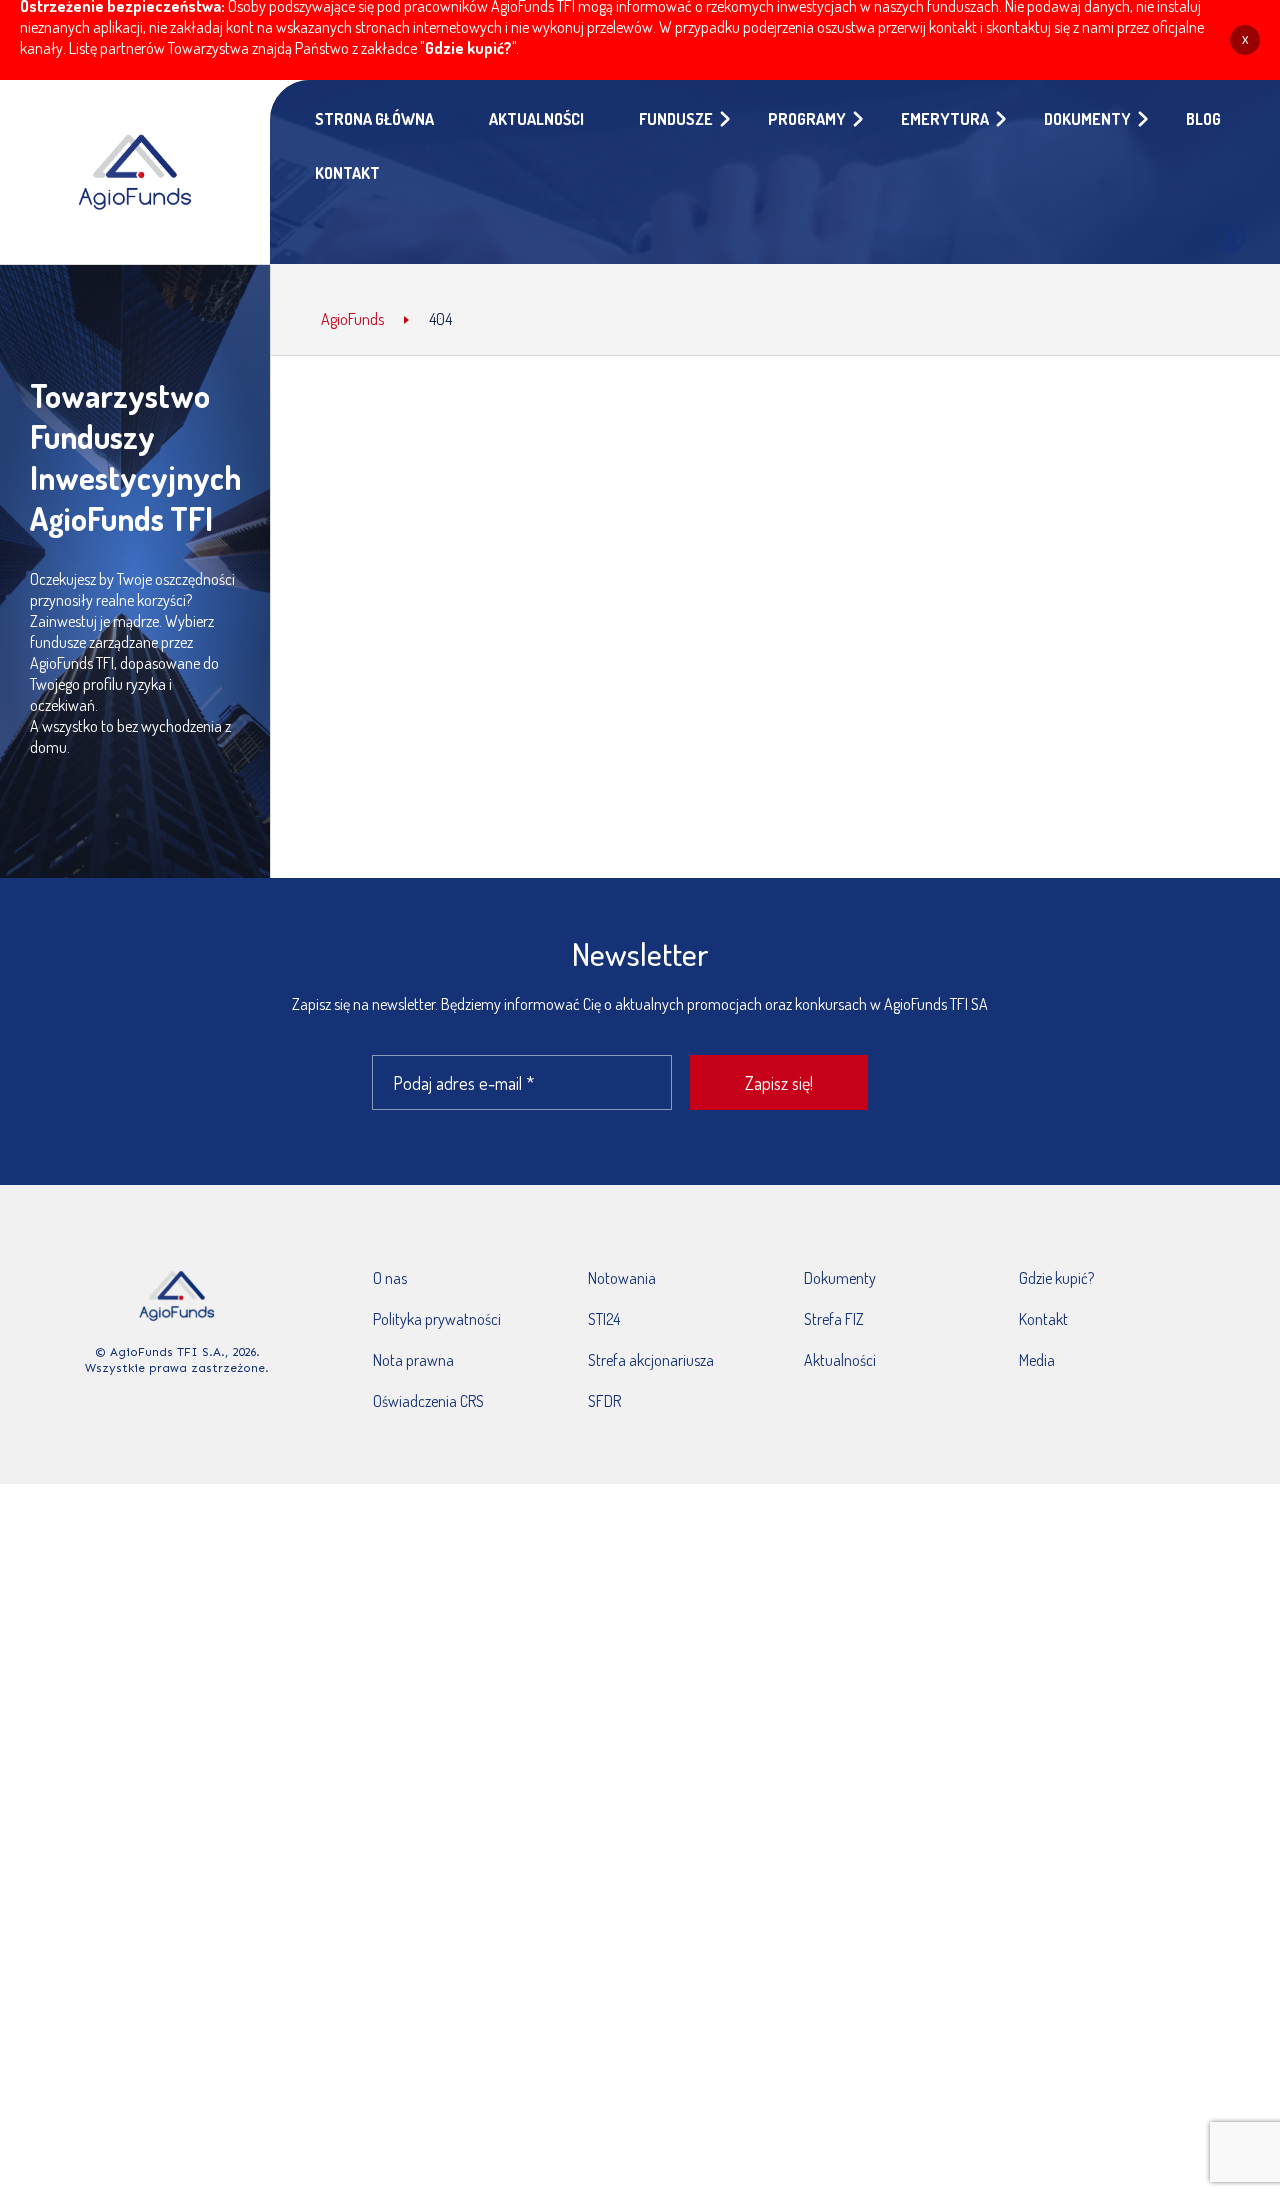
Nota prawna (413, 1360)
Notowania (622, 1278)
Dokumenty (840, 1278)
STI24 (604, 1319)
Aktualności (840, 1360)
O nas (390, 1278)
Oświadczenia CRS (428, 1401)
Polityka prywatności (437, 1319)
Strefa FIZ (834, 1319)
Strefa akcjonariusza (651, 1360)
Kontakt (1043, 1319)
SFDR (604, 1401)
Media (1037, 1360)
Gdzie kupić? (468, 48)
